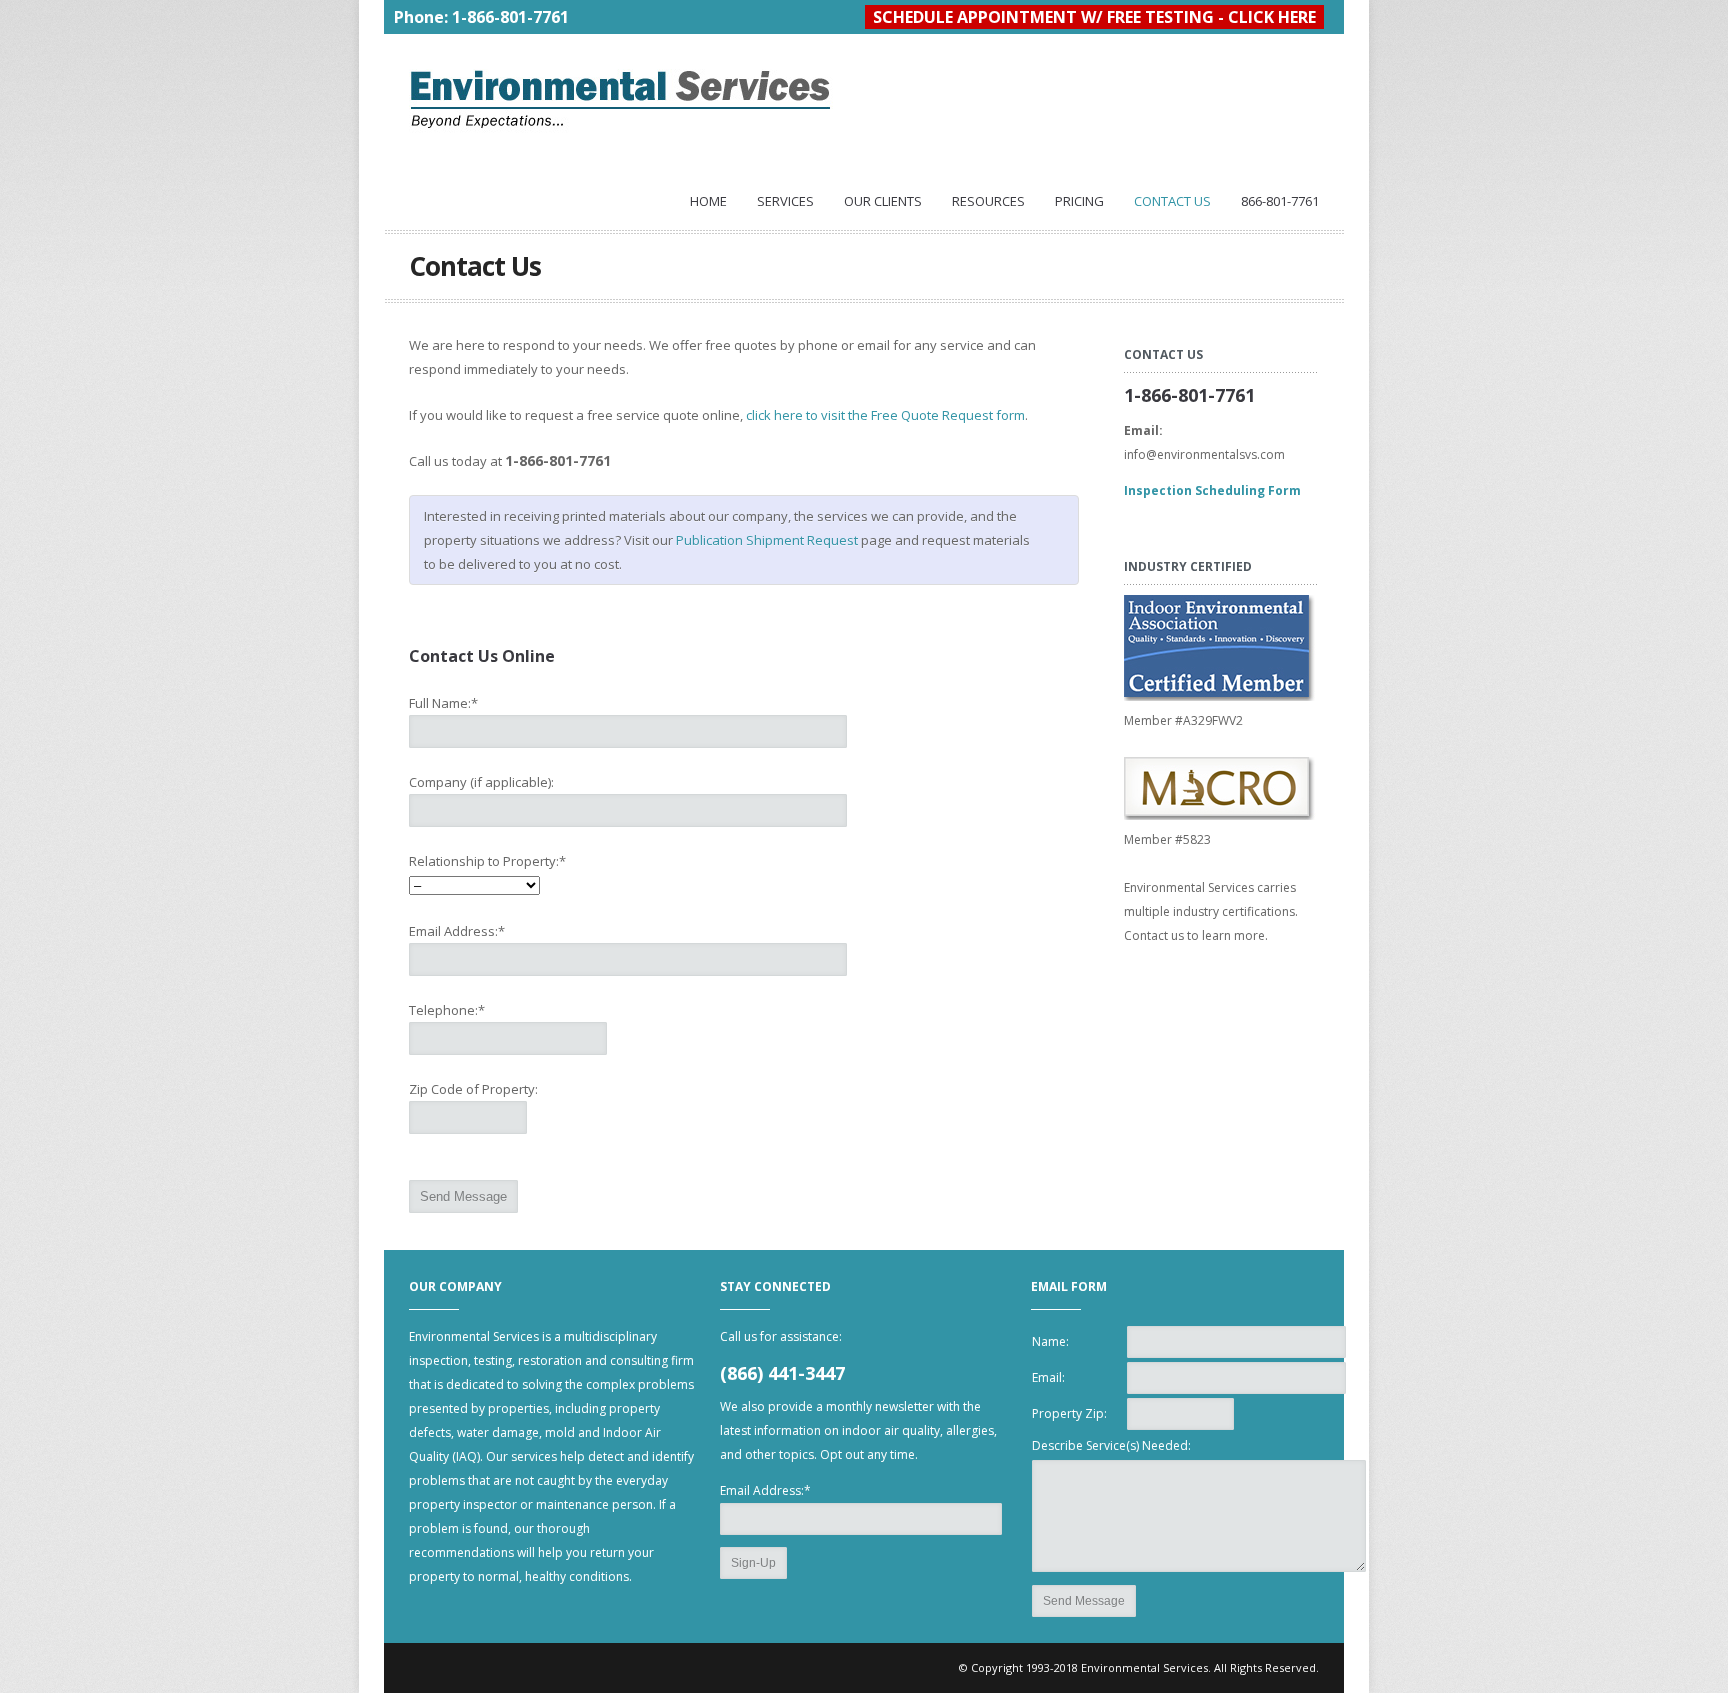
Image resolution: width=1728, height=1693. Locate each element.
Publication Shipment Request (767, 540)
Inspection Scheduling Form (1212, 490)
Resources (988, 201)
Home (708, 201)
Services (785, 201)
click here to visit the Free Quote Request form (885, 415)
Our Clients (883, 201)
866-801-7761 (1280, 201)
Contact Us (1172, 201)
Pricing (1079, 201)
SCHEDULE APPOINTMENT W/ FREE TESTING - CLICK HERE (1094, 17)
